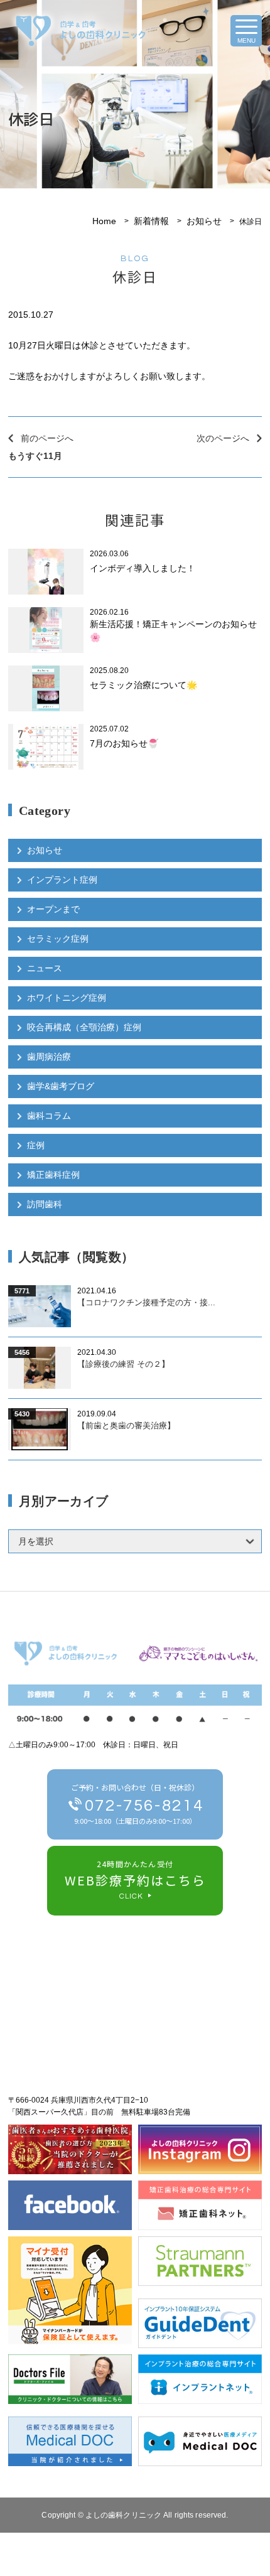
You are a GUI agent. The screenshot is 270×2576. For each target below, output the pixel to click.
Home (104, 221)
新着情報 (151, 221)
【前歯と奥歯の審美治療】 (126, 1425)
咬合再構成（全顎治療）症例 (84, 1027)
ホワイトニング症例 (67, 998)
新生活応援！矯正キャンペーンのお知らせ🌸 (173, 631)
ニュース (45, 968)
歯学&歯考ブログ (61, 1086)
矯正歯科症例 (53, 1175)
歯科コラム (49, 1116)
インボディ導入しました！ (143, 568)
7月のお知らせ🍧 (124, 743)
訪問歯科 (45, 1204)
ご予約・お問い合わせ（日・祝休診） (137, 1804)
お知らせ (204, 221)
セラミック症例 (58, 939)
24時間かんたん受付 (135, 1880)
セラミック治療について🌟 (143, 685)
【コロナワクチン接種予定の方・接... (146, 1302)
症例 (36, 1145)
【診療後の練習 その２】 (123, 1364)
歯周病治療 (49, 1057)
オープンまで (53, 909)
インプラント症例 (62, 880)
